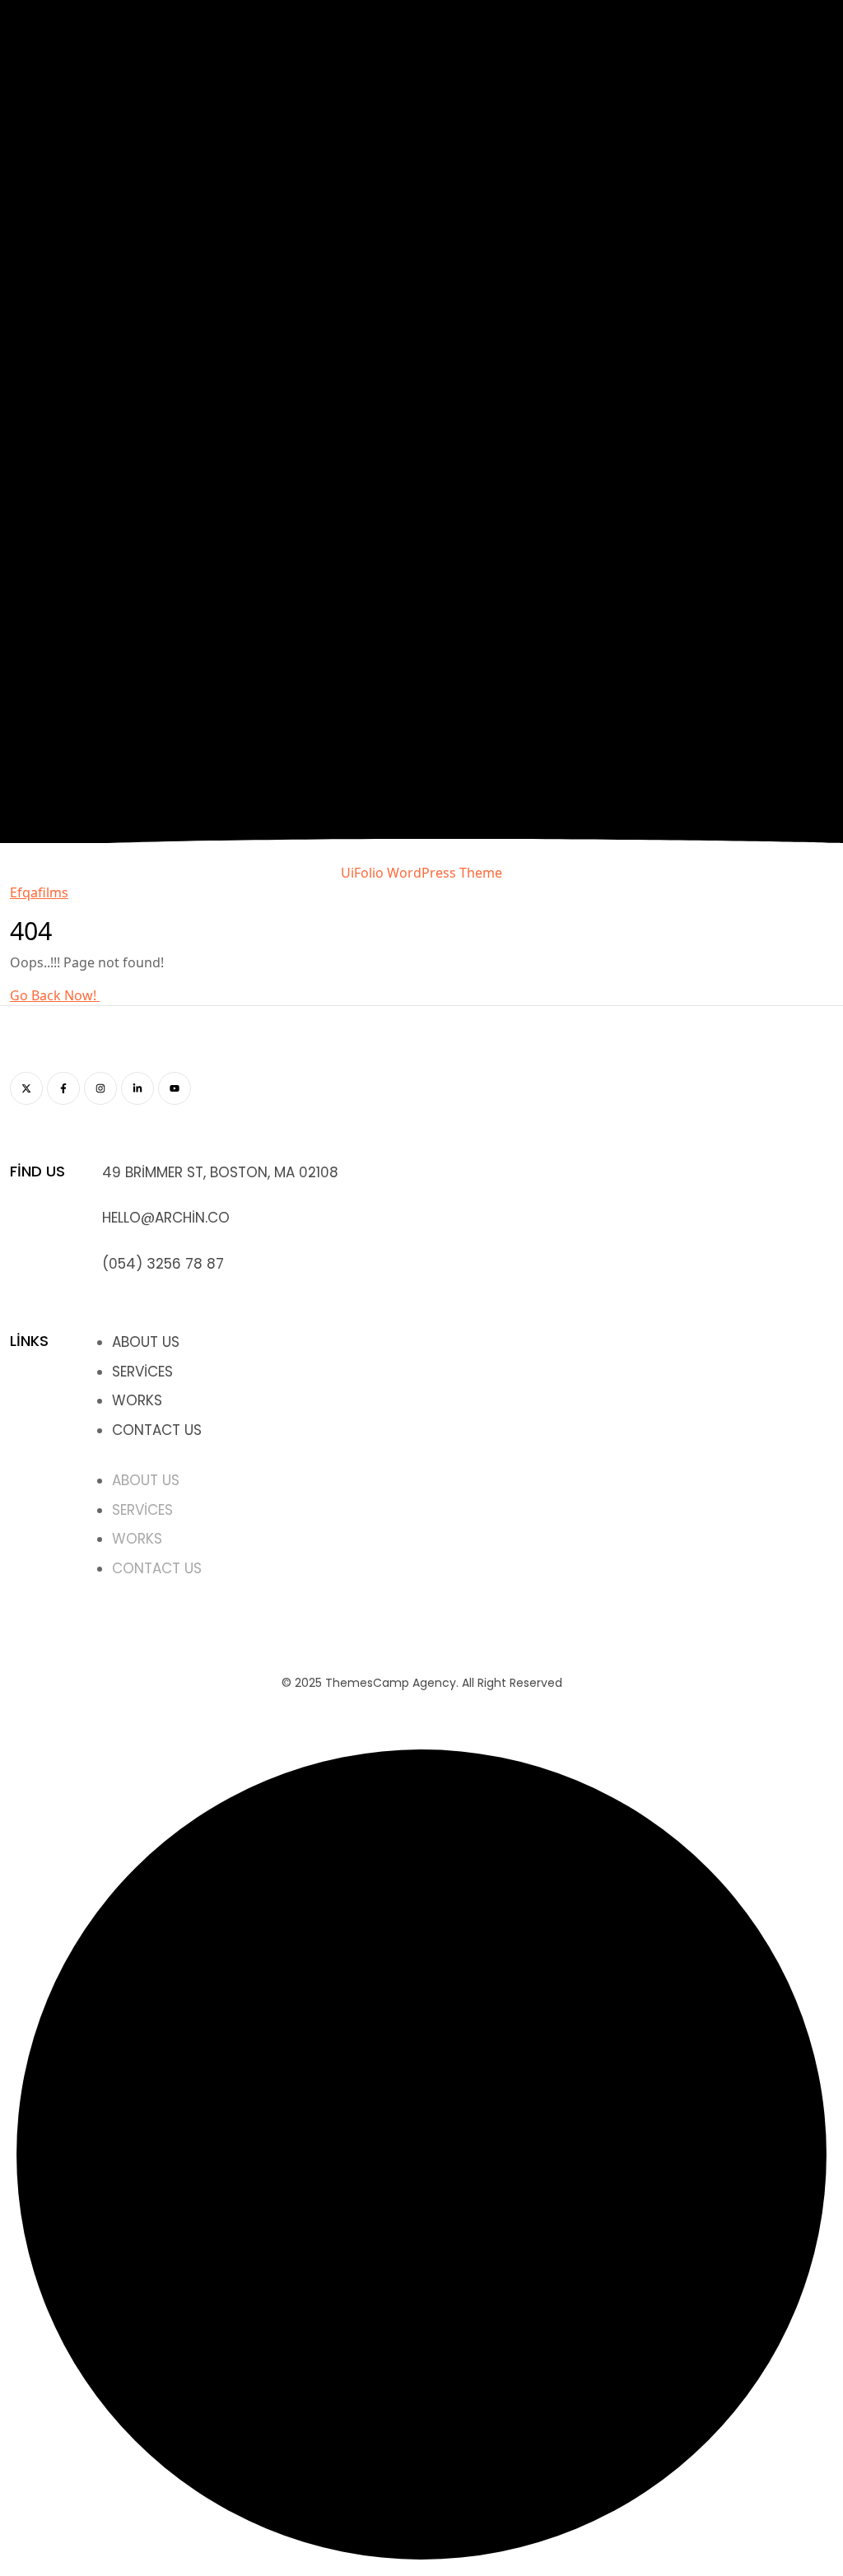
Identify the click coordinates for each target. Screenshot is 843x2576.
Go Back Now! (55, 995)
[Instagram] (100, 1088)
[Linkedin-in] (137, 1088)
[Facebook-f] (63, 1088)
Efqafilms (39, 892)
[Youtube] (175, 1088)
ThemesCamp (367, 1683)
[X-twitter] (26, 1088)
